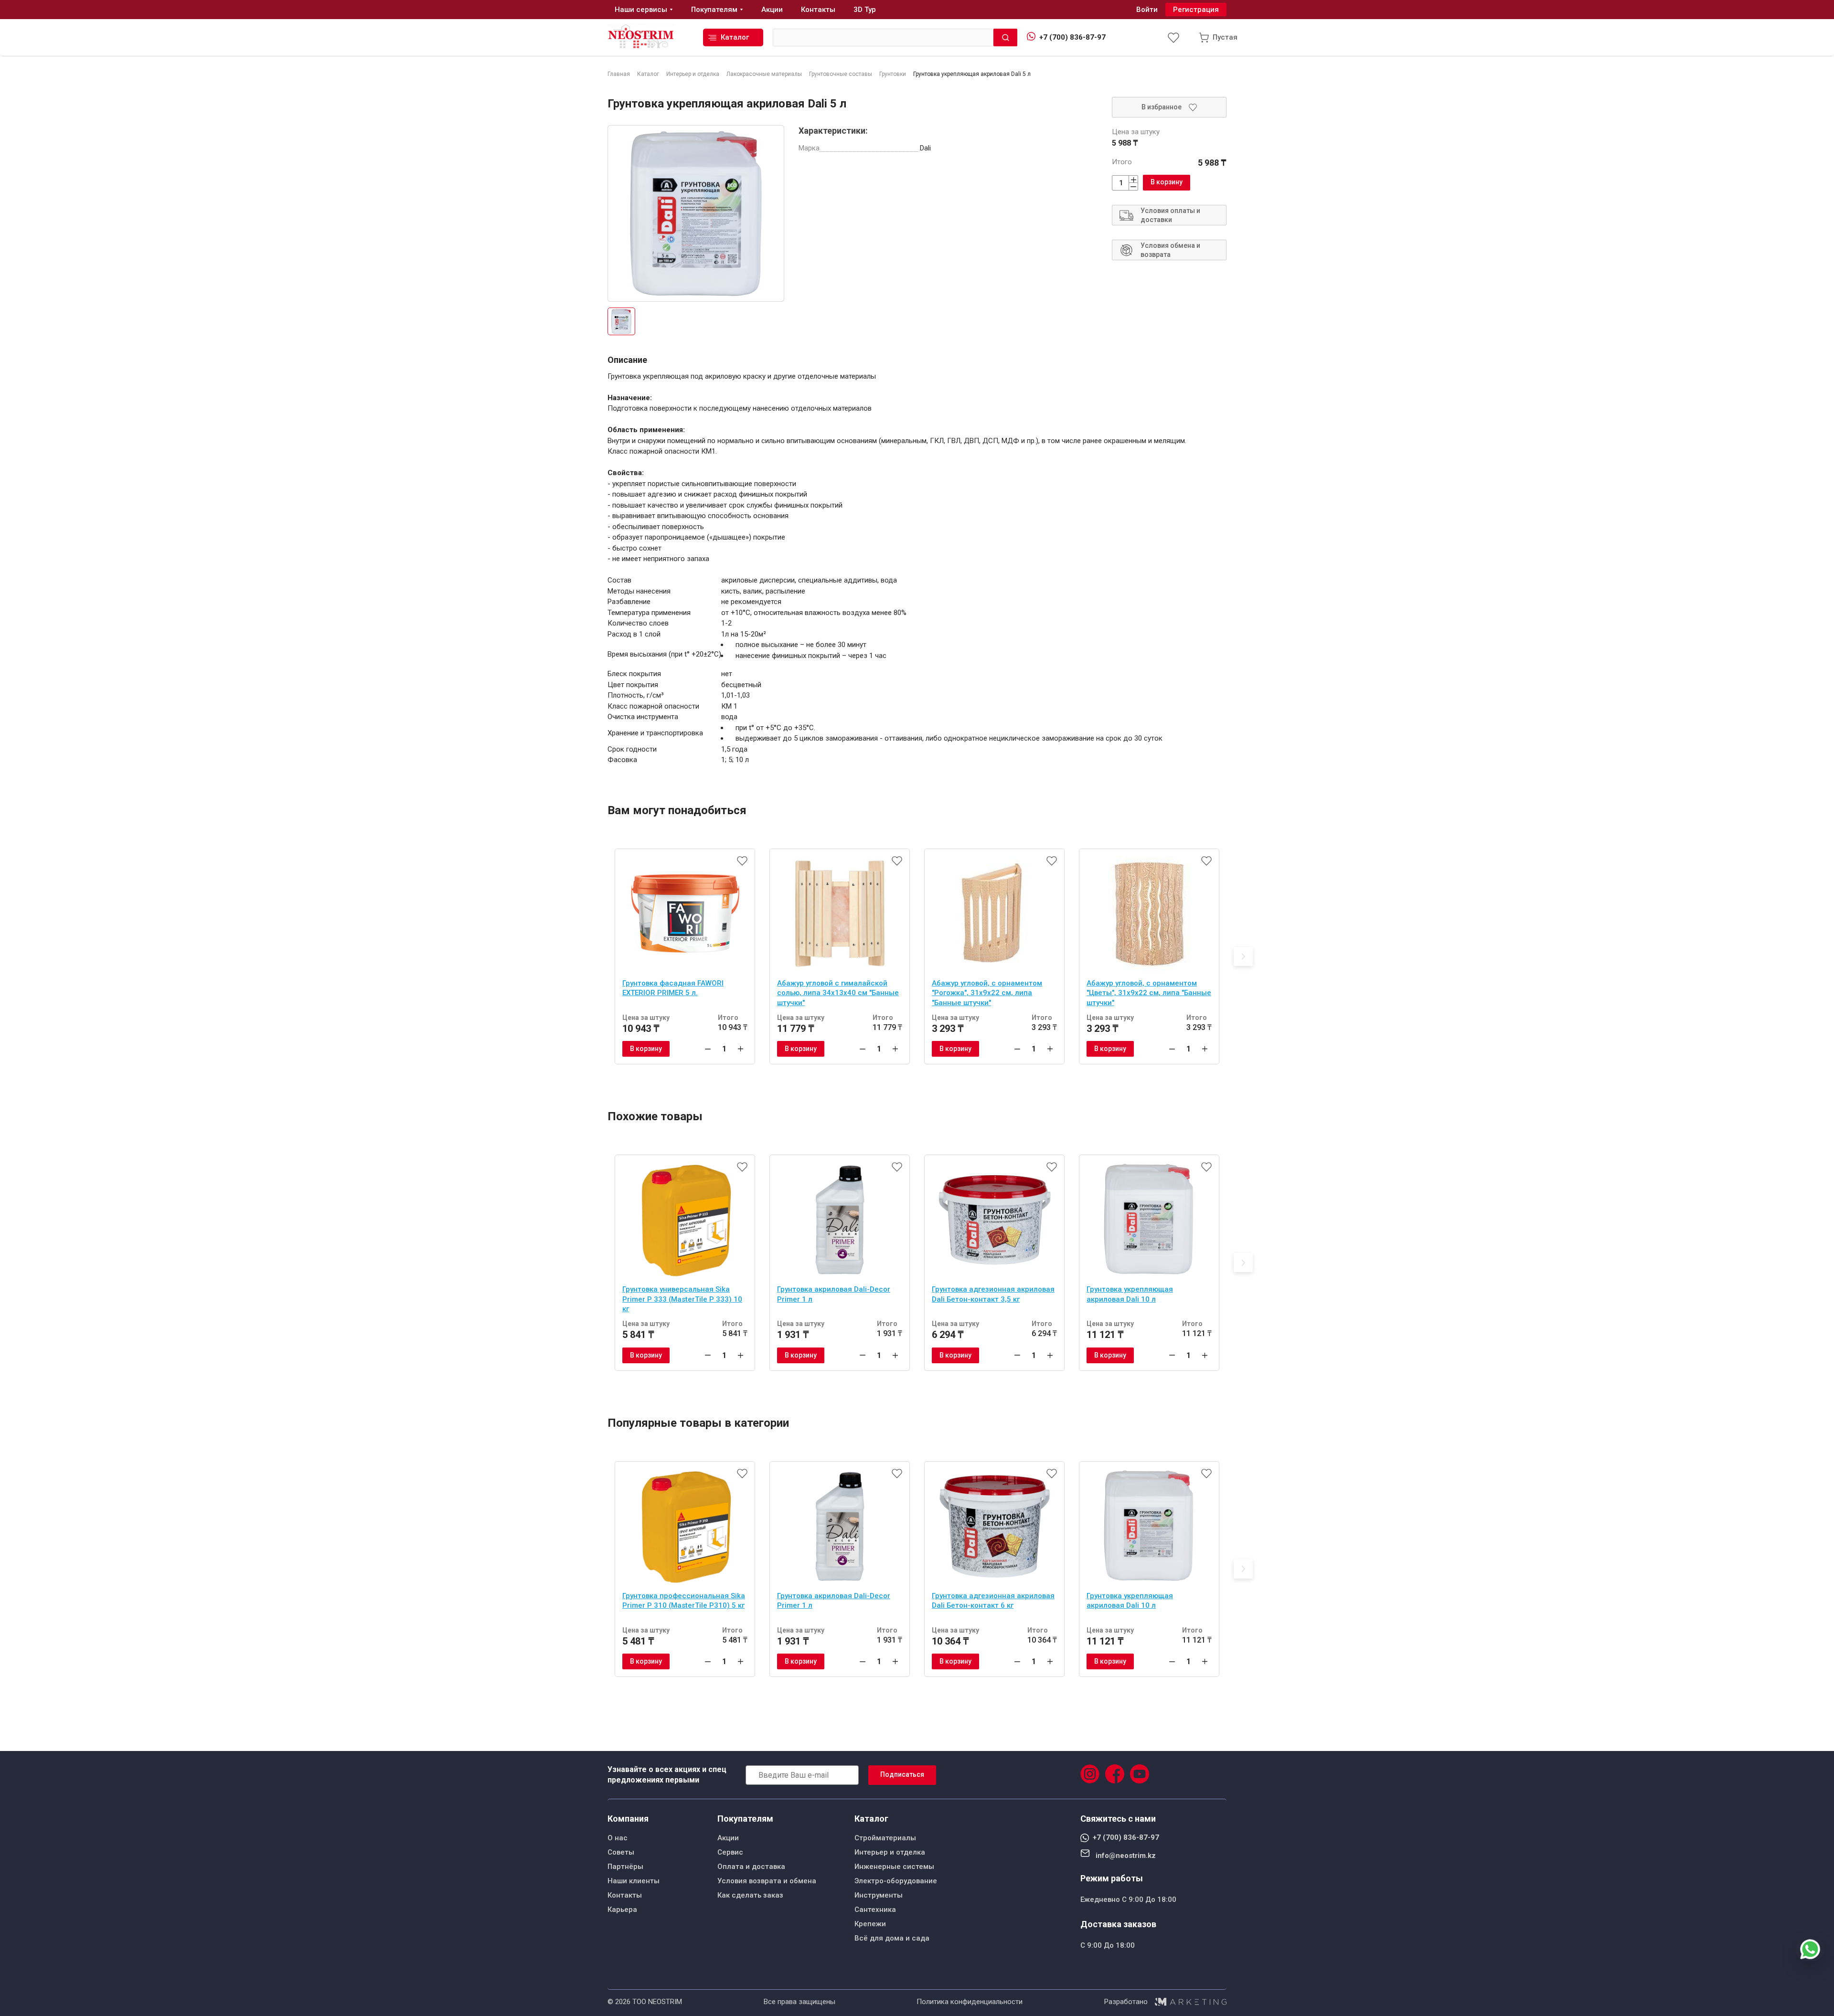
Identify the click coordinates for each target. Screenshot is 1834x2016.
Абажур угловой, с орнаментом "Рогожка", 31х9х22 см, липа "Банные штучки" (987, 993)
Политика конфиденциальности (970, 2002)
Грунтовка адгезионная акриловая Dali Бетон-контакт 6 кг (993, 1601)
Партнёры (625, 1867)
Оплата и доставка (751, 1867)
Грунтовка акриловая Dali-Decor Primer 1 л (834, 1294)
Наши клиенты (634, 1881)
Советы (621, 1852)
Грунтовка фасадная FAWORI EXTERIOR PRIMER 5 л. (673, 988)
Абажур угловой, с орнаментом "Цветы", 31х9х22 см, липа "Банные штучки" (1149, 993)
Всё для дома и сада (892, 1938)
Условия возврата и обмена (767, 1881)
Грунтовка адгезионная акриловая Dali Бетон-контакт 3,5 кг (993, 1294)
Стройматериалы (885, 1838)
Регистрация (1196, 10)
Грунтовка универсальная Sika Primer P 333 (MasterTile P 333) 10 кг (682, 1299)
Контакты (625, 1895)
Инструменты (879, 1895)
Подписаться (902, 1774)
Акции (728, 1838)
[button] (1243, 956)
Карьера (622, 1910)
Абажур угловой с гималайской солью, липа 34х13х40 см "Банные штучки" (838, 993)
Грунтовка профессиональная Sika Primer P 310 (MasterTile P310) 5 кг (684, 1601)
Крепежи (870, 1924)
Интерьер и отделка (890, 1852)
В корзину (1167, 182)
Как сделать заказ (750, 1895)
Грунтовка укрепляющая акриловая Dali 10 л (1130, 1294)
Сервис (730, 1852)
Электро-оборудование (896, 1881)
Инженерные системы (894, 1867)
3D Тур (865, 10)
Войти (1147, 10)
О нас (618, 1838)
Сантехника (875, 1910)
